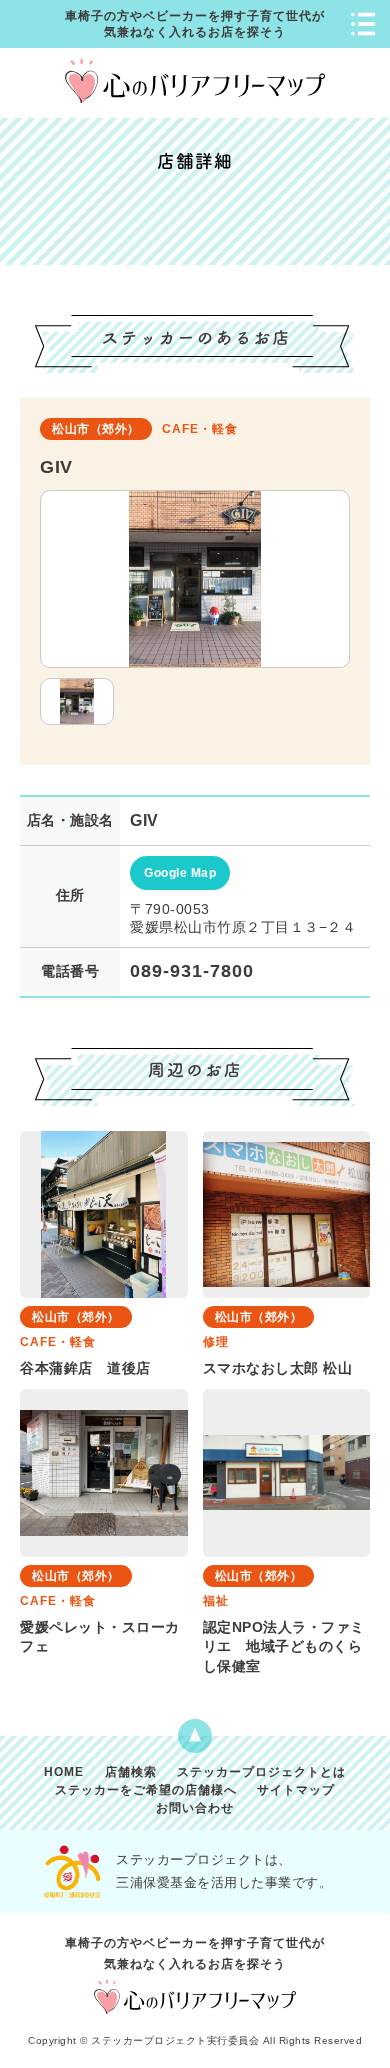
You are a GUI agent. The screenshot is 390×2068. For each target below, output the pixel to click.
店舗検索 (131, 1772)
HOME (64, 1772)
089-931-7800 (192, 971)
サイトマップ (296, 1790)
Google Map (180, 873)
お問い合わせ (195, 1808)
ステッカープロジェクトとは (261, 1772)
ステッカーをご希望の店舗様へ (146, 1790)
